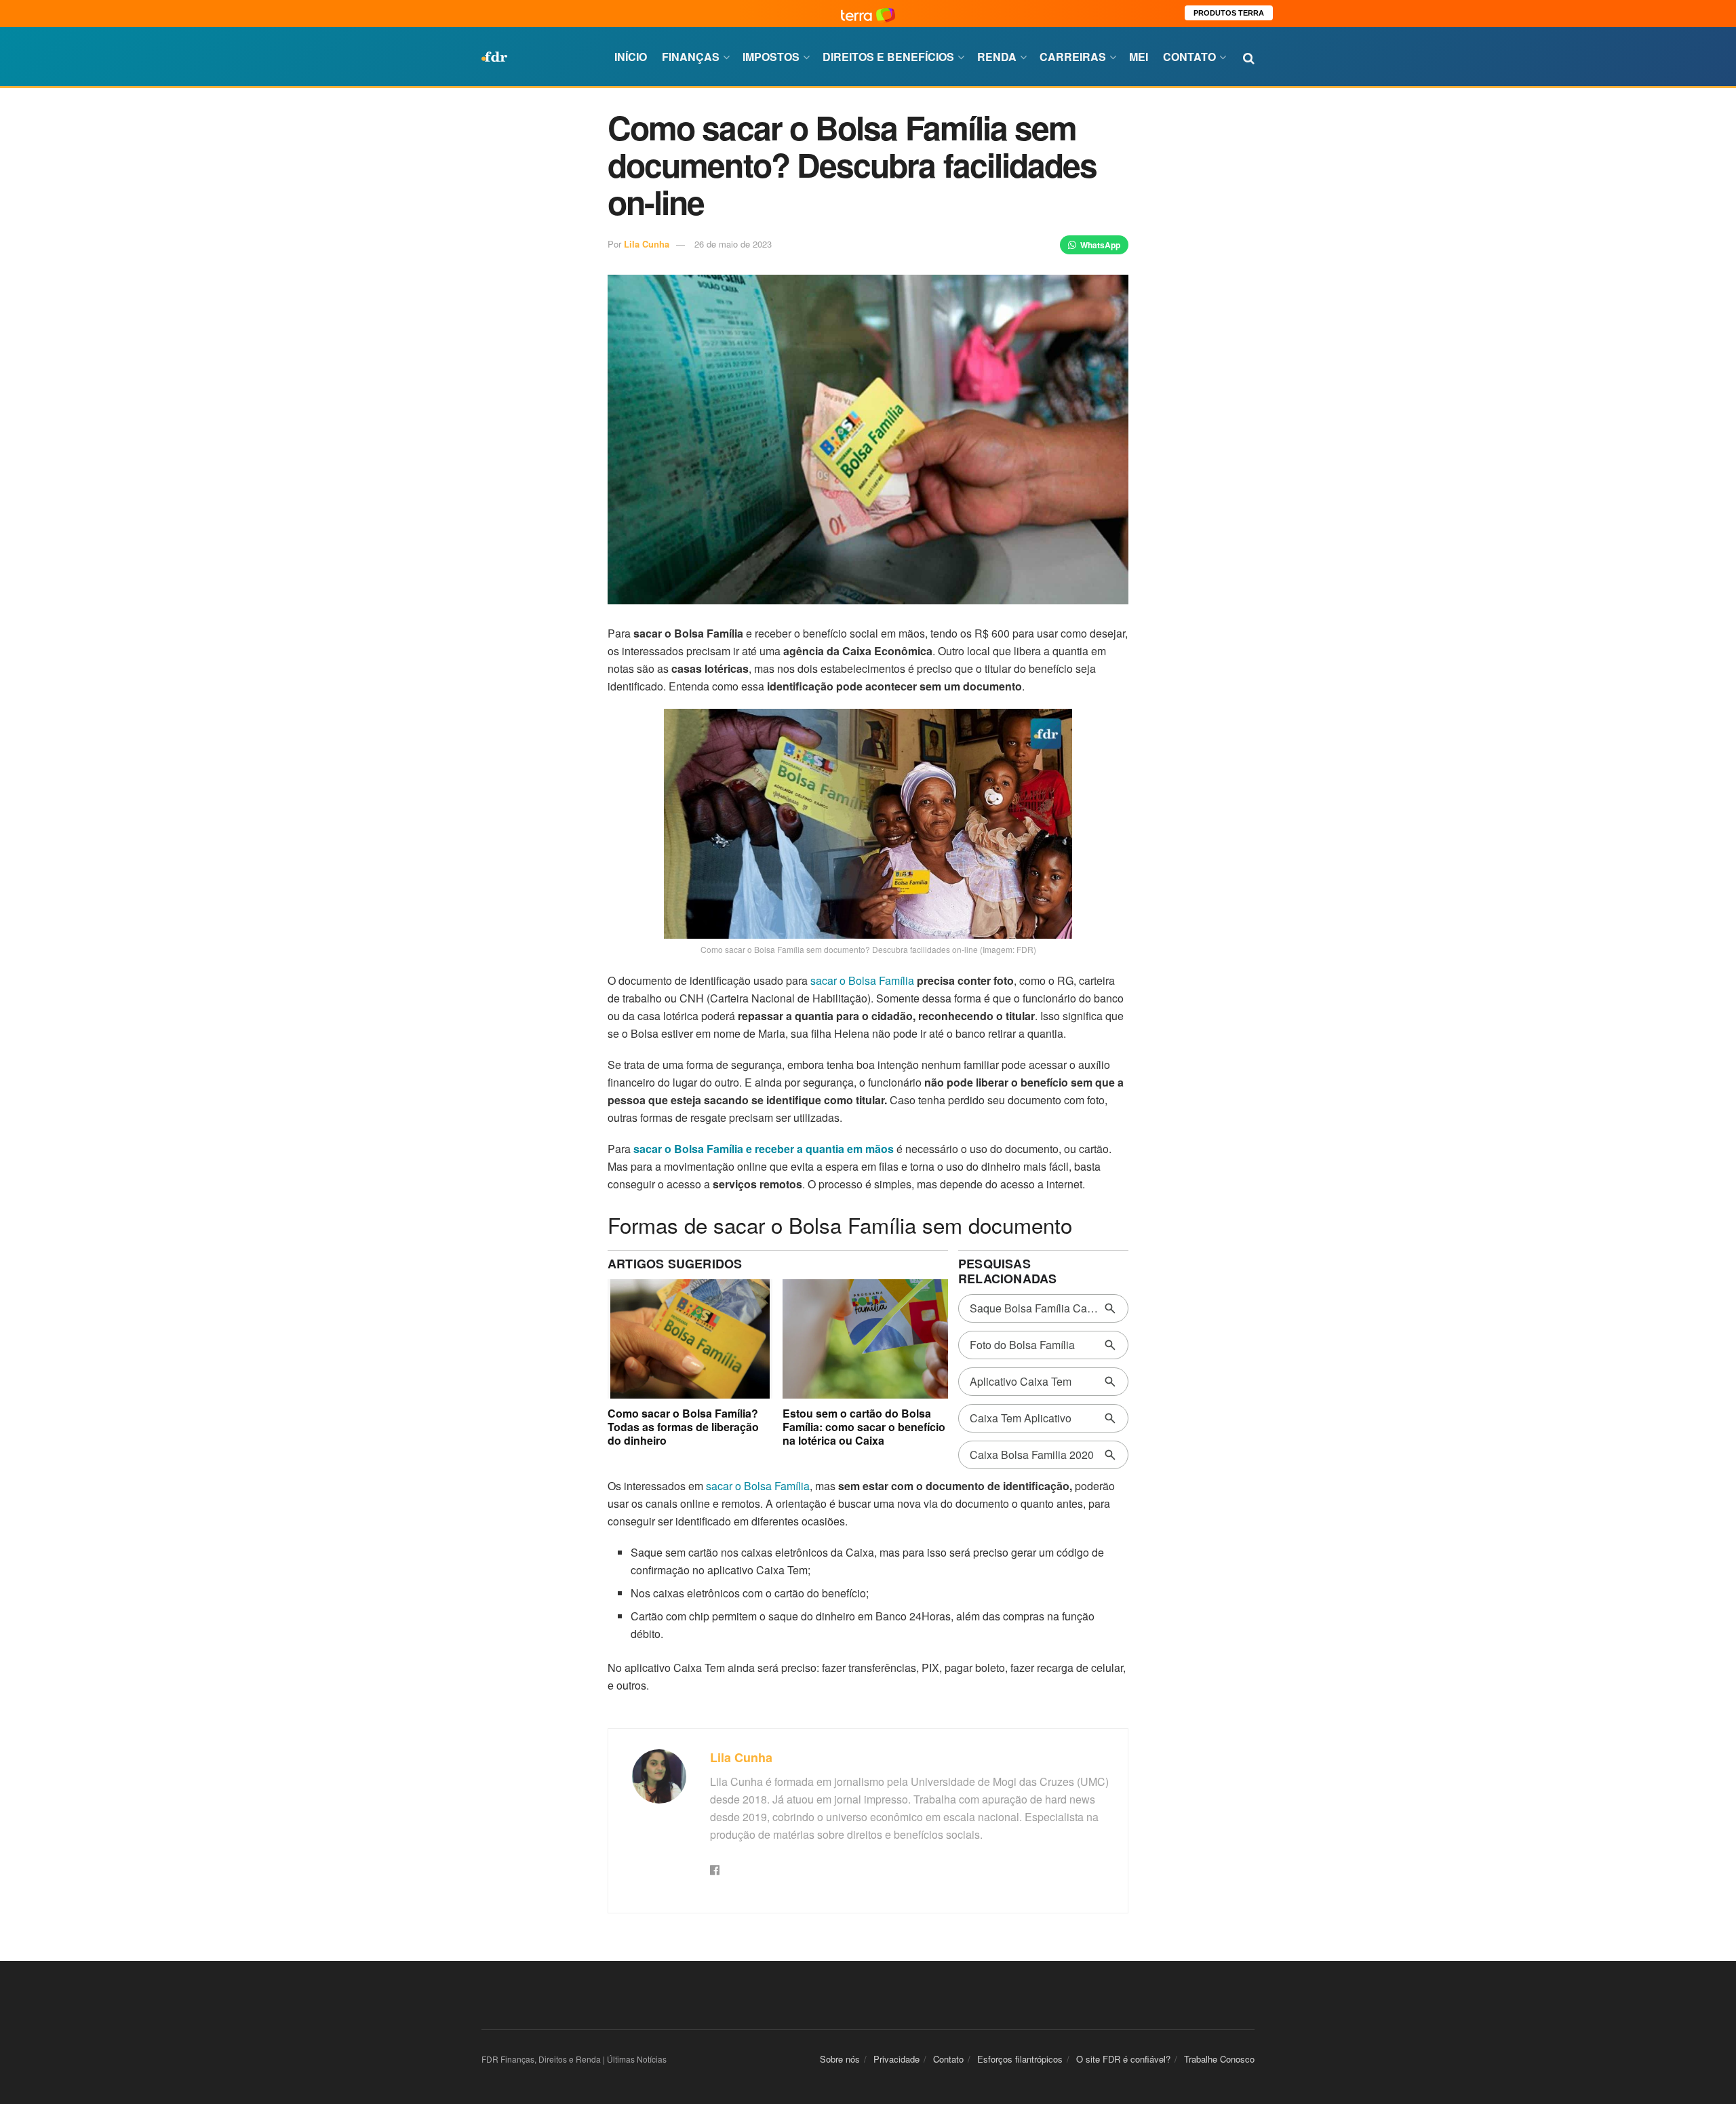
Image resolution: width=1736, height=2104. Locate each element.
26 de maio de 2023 (733, 244)
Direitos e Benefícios (888, 57)
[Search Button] (1249, 57)
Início (631, 57)
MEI (1139, 57)
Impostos (771, 57)
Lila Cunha (647, 244)
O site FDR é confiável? (1123, 2059)
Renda (997, 57)
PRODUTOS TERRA (1229, 13)
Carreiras (1073, 57)
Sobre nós (840, 2059)
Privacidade (896, 2059)
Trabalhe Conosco (1219, 2059)
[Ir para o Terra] (868, 13)
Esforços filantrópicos (1020, 2059)
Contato (1189, 57)
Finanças (691, 57)
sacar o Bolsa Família (862, 980)
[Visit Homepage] (494, 57)
